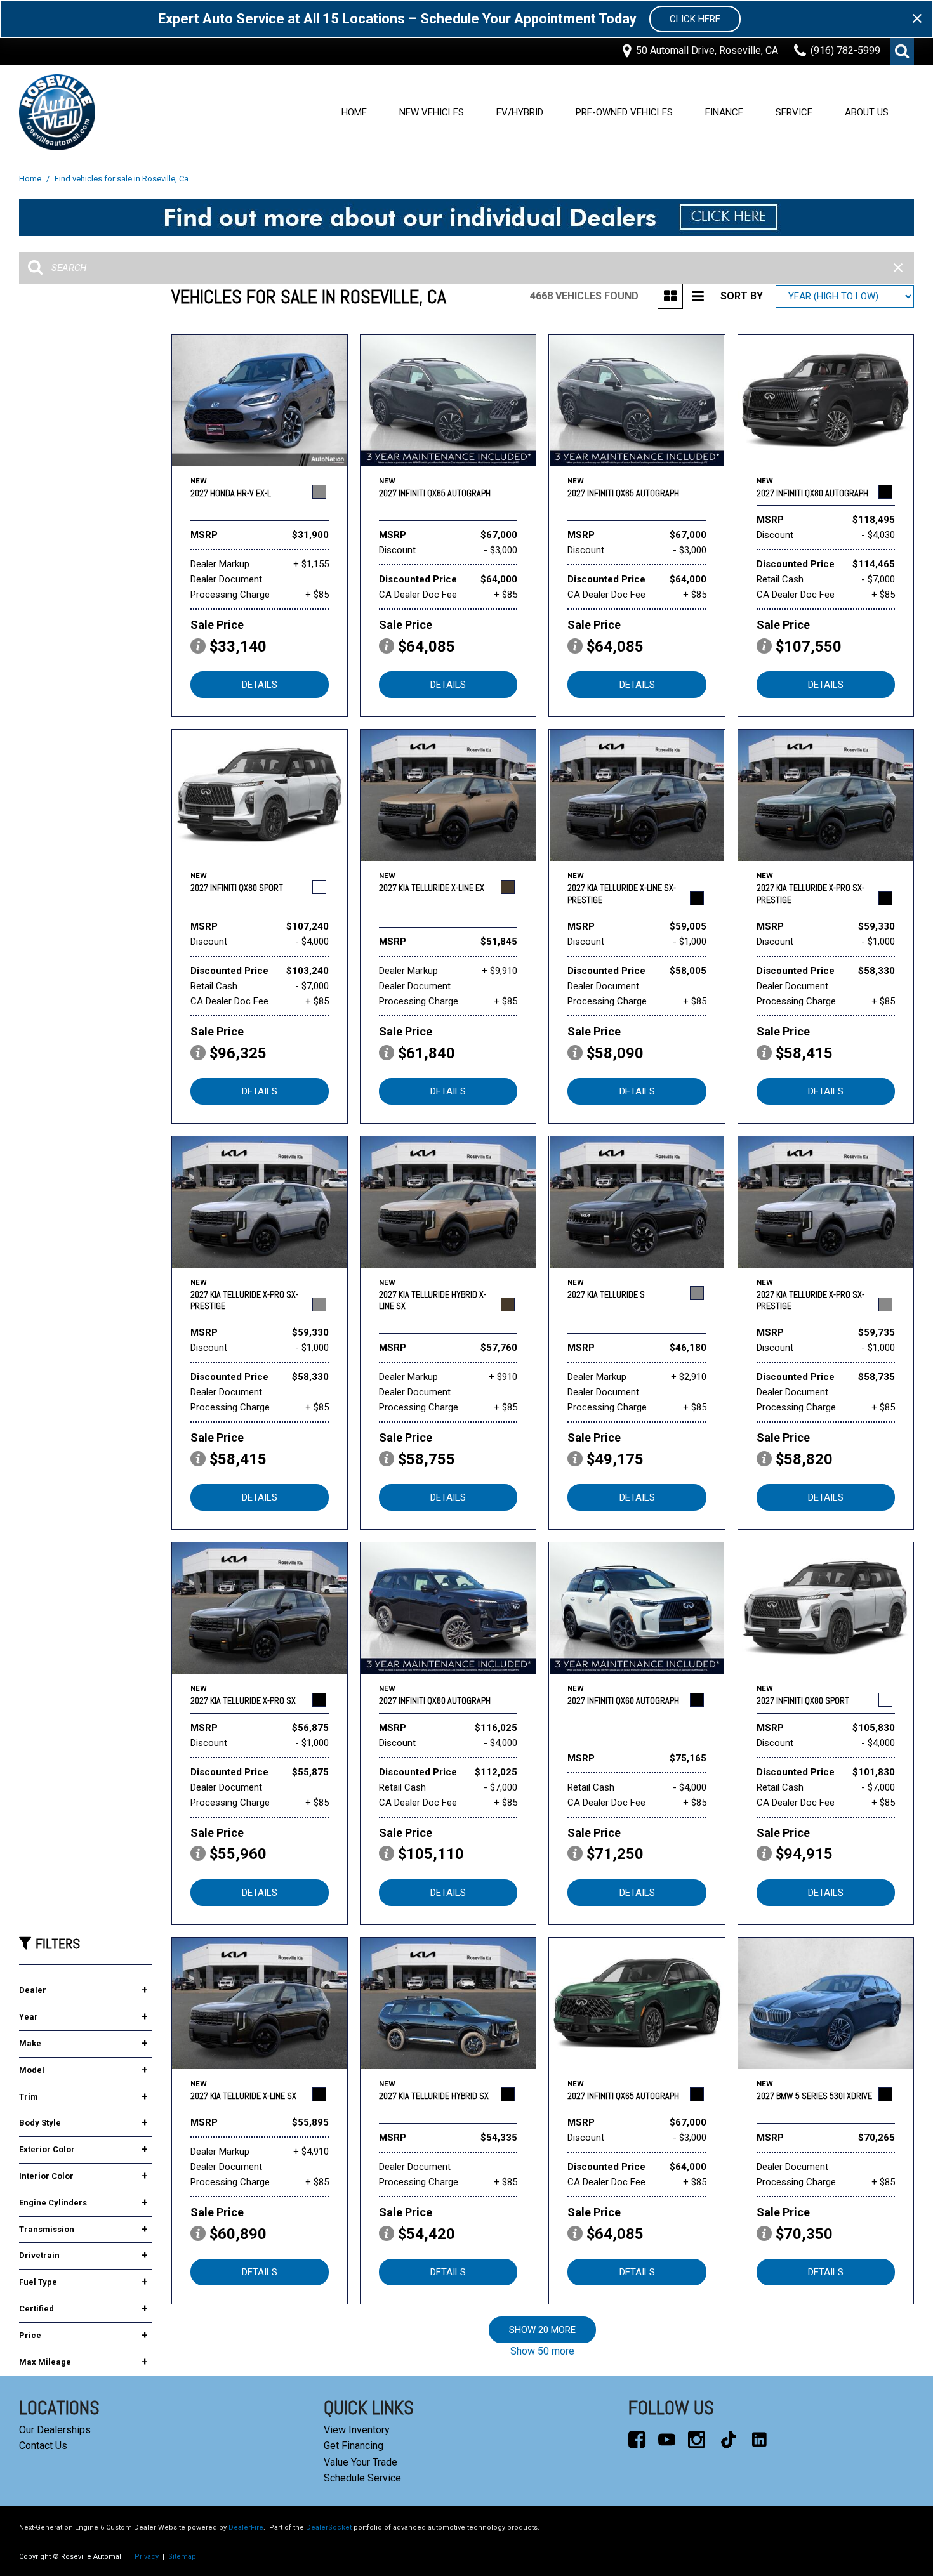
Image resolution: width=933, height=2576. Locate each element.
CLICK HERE (695, 19)
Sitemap (182, 2557)
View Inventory (357, 2430)
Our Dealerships (55, 2430)
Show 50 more (542, 2351)
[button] (902, 51)
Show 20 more (542, 2330)
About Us (867, 112)
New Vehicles (432, 112)
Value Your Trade (361, 2462)
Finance (724, 112)
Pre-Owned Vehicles (624, 112)
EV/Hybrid (520, 112)
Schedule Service (362, 2478)
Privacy (147, 2557)
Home (354, 112)
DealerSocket (329, 2527)
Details (260, 685)
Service (794, 112)
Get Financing (354, 2446)
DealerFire (246, 2527)
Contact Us (43, 2446)
